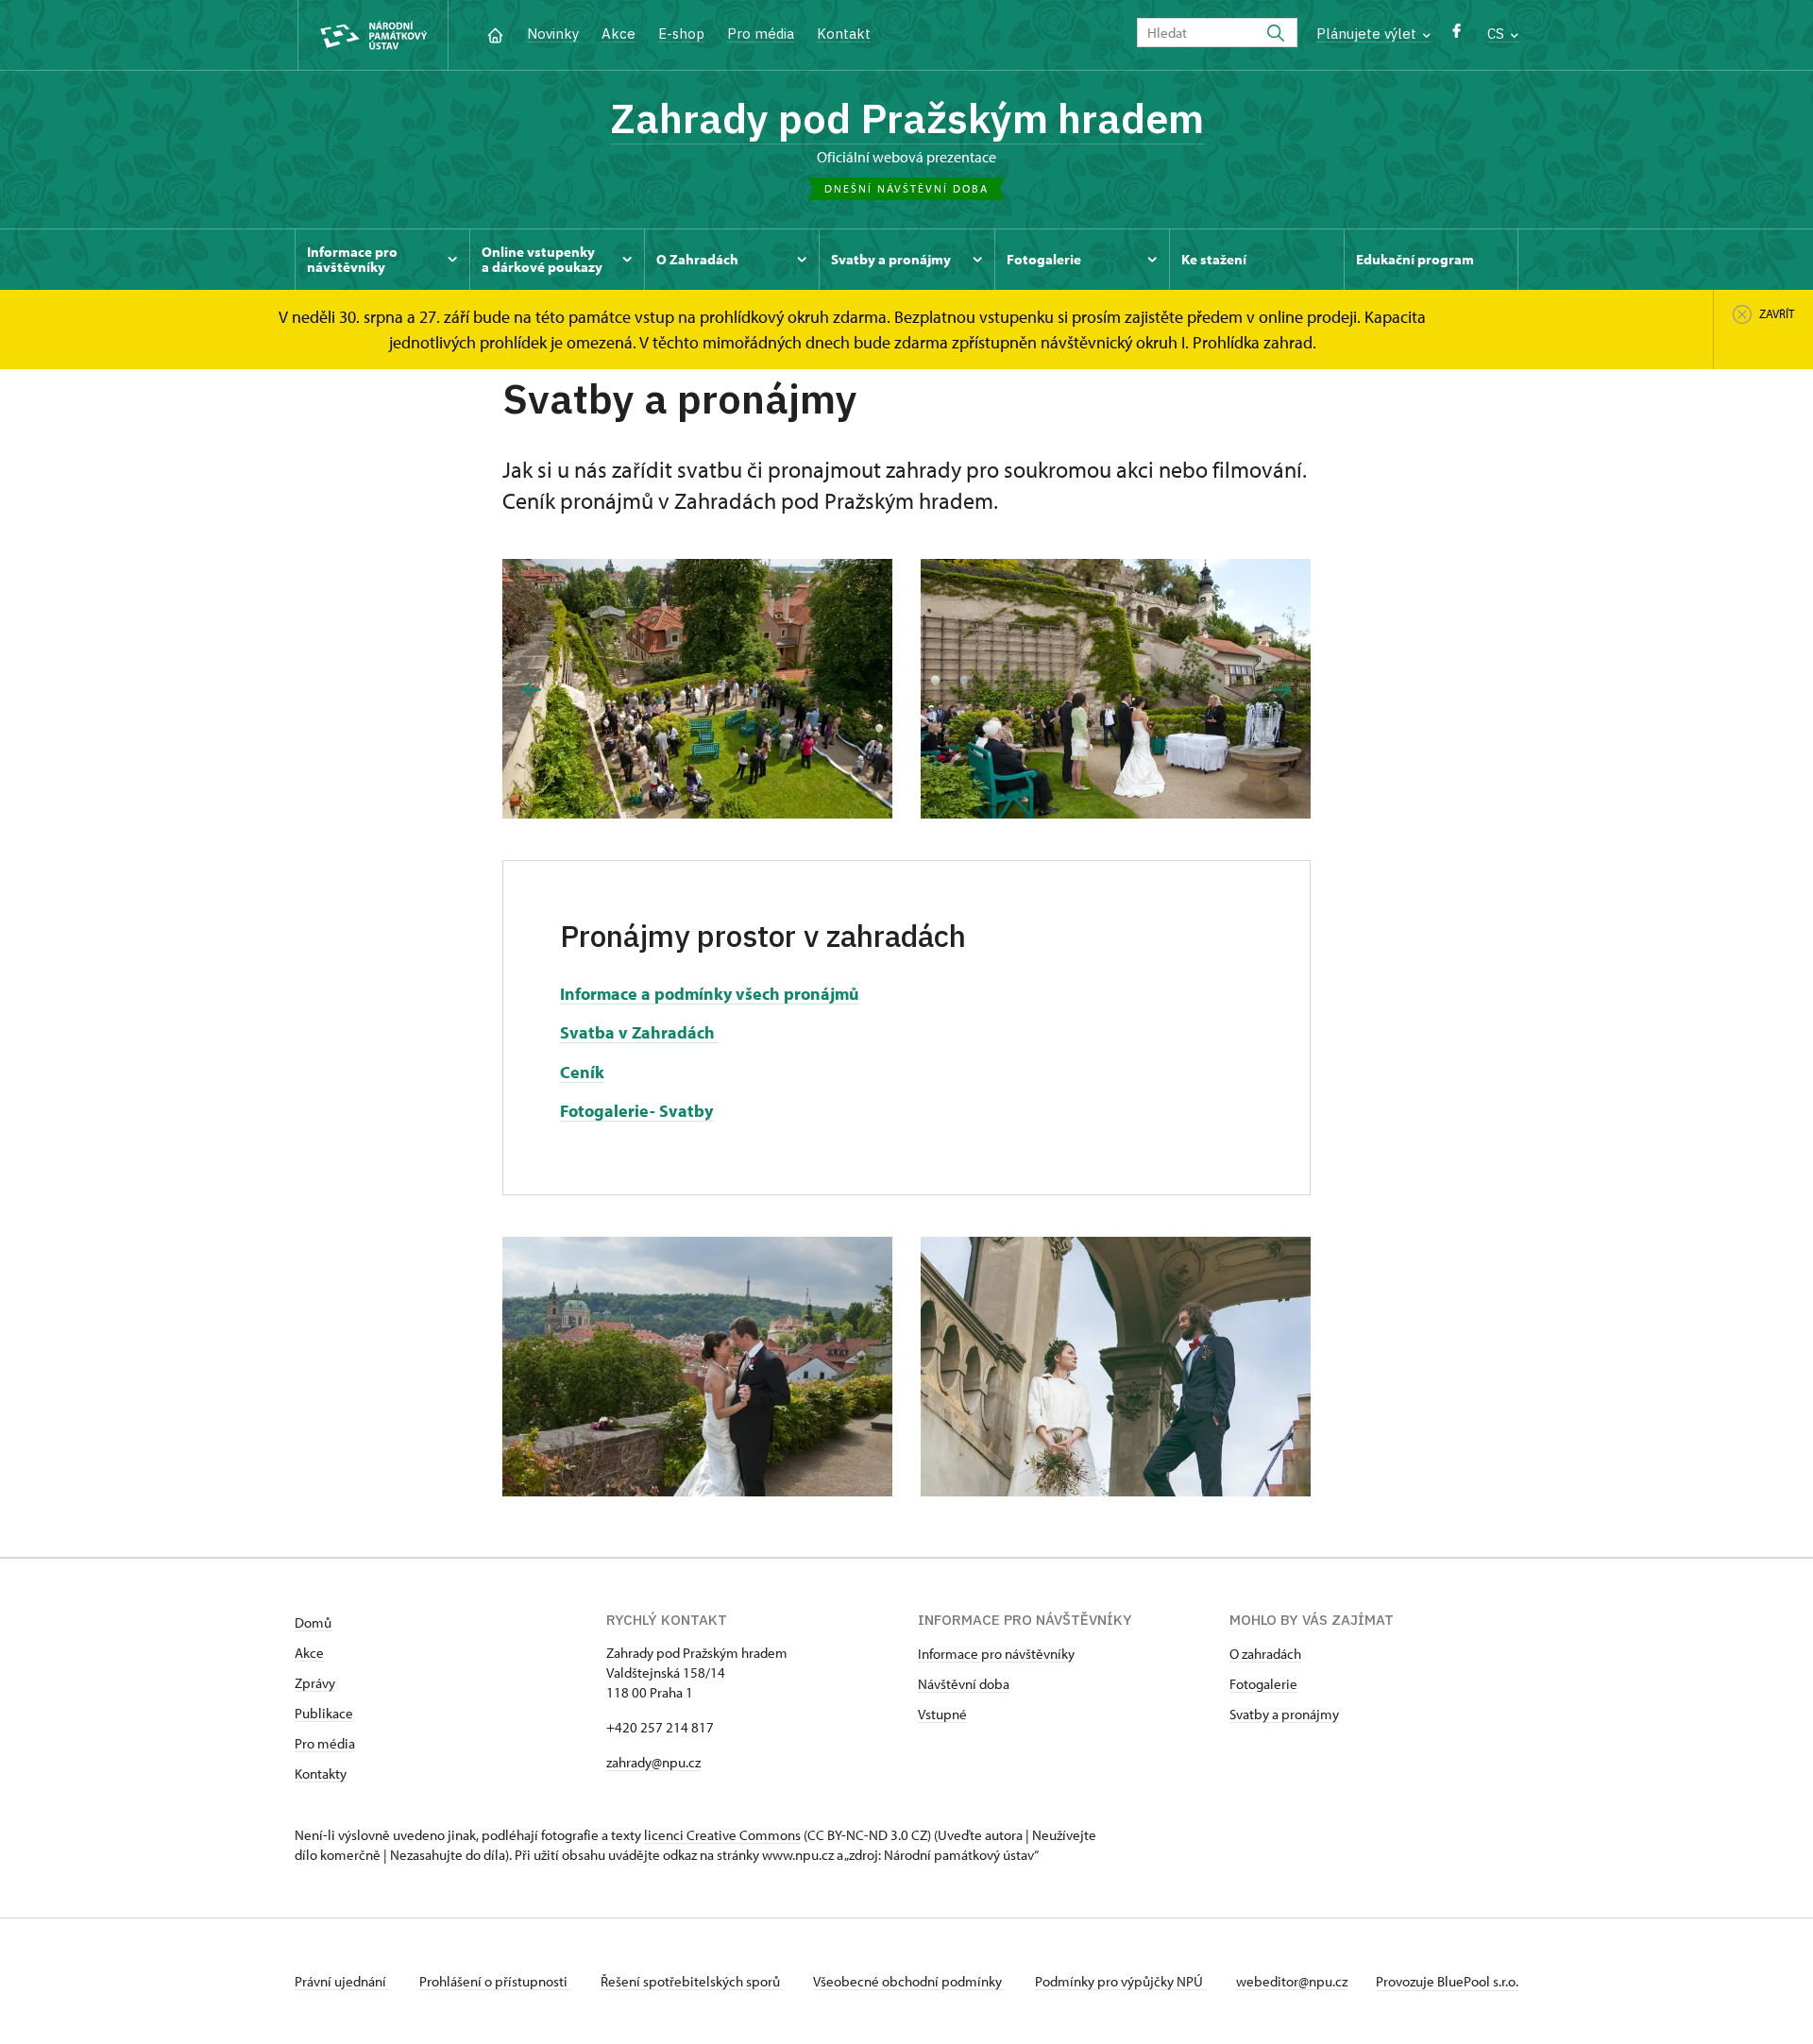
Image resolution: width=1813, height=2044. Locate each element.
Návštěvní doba (964, 1684)
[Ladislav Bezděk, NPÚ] (697, 689)
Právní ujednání (342, 1981)
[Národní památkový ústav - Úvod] (373, 35)
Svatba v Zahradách (639, 1032)
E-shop (681, 34)
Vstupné (942, 1714)
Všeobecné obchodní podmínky (909, 1981)
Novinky (553, 34)
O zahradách (1265, 1654)
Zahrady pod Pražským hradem (907, 118)
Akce (618, 34)
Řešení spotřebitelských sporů (692, 1981)
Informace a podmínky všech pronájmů (710, 994)
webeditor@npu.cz (1292, 1981)
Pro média (761, 34)
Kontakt (844, 34)
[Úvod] (495, 34)
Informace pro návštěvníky (996, 1654)
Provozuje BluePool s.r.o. (1447, 1981)
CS (1498, 34)
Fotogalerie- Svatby (636, 1111)
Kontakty (321, 1774)
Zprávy (315, 1683)
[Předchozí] (532, 690)
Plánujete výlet (1368, 34)
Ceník (582, 1072)
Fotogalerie (1263, 1684)
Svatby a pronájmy (1284, 1714)
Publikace (324, 1713)
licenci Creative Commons (722, 1835)
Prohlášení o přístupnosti (495, 1981)
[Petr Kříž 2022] (1116, 689)
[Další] (1281, 690)
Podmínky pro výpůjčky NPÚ (1120, 1981)
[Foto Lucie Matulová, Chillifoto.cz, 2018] (1116, 1367)
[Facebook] (1457, 35)
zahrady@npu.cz (653, 1762)
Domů (313, 1622)
